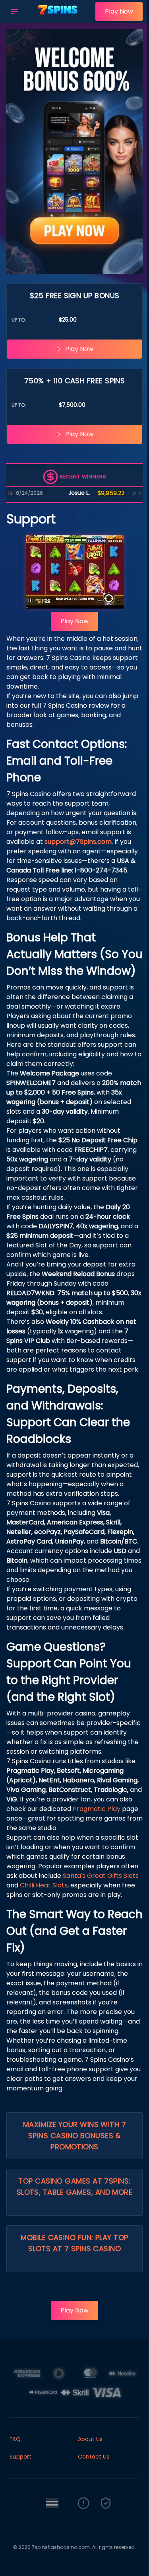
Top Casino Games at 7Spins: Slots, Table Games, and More (75, 2187)
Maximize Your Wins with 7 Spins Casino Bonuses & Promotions (74, 2136)
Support (20, 2457)
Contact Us (94, 2457)
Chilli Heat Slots (44, 1885)
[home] (59, 17)
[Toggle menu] (14, 12)
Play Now (119, 11)
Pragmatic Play (97, 1809)
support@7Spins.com (78, 842)
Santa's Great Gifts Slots (101, 1876)
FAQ (15, 2439)
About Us (90, 2439)
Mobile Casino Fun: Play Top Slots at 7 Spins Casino (74, 2243)
